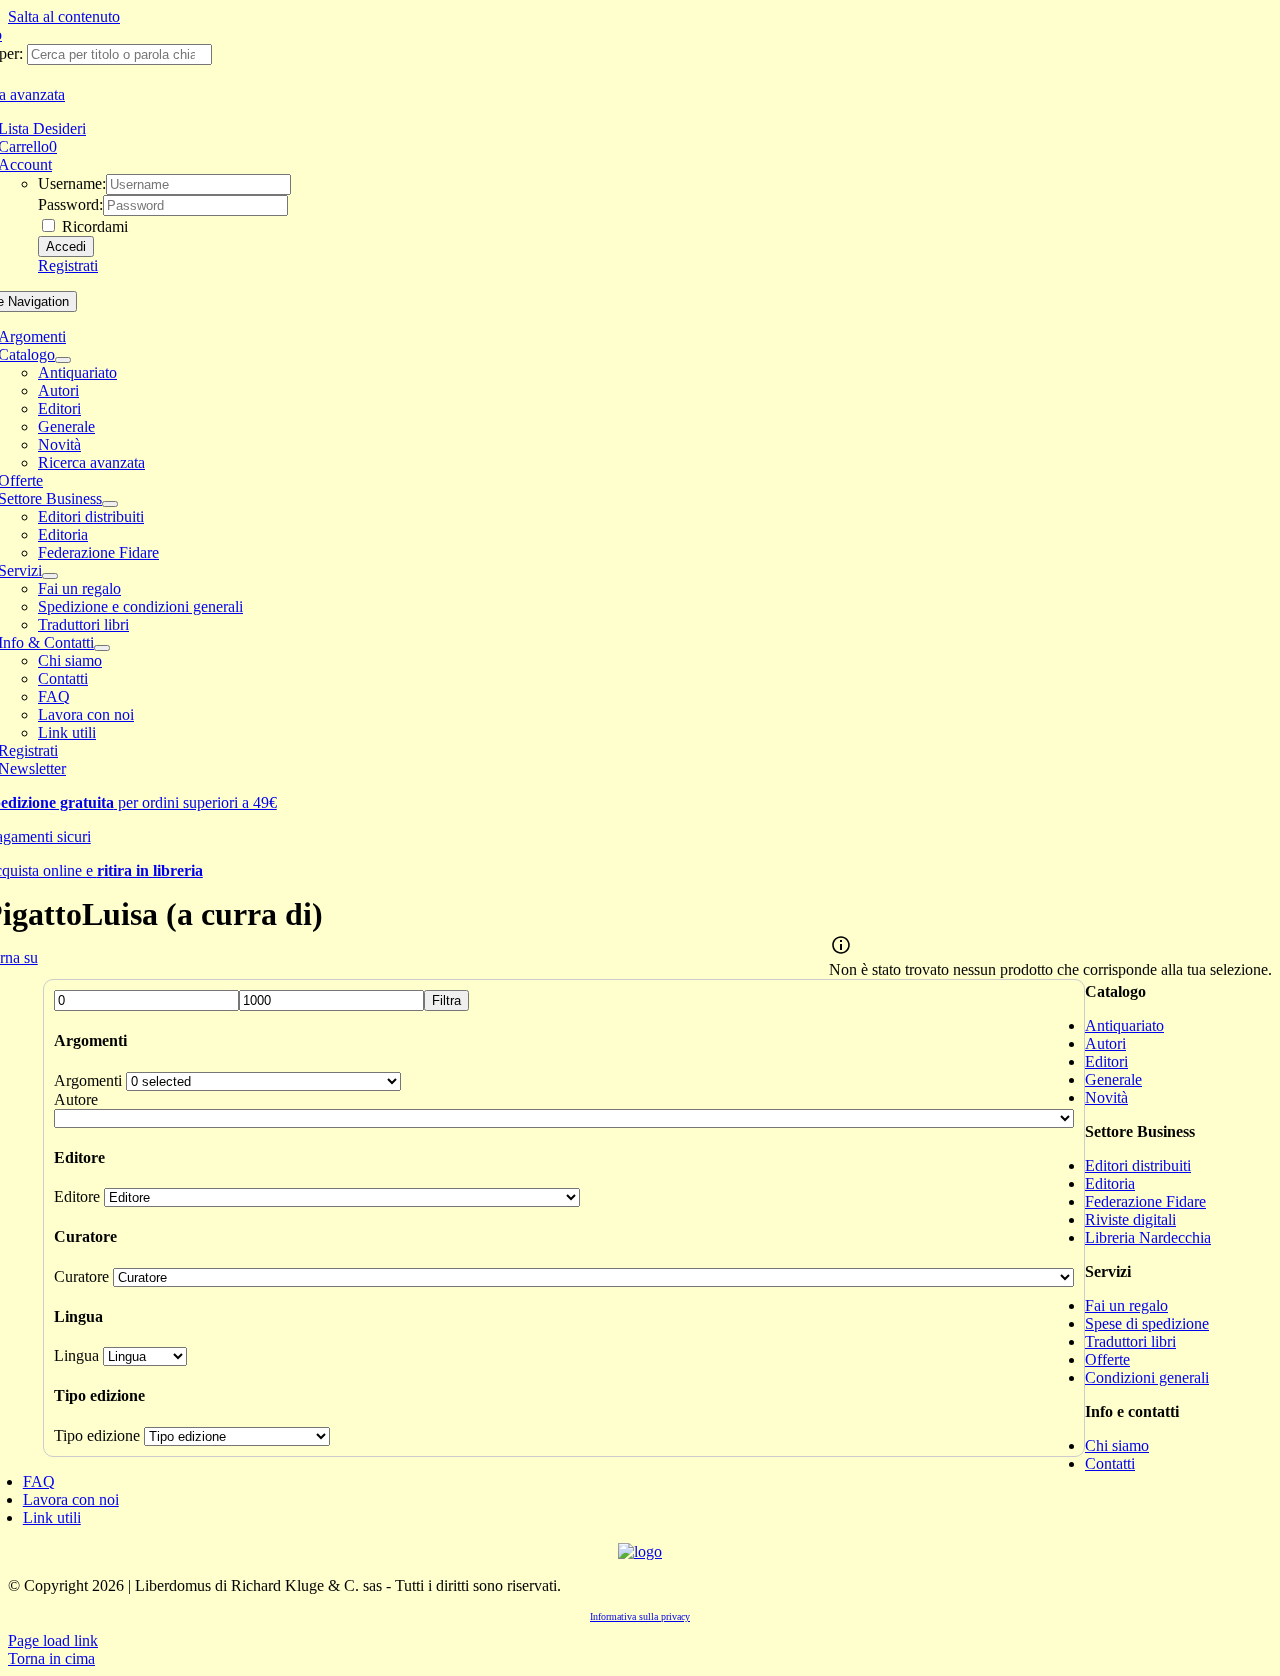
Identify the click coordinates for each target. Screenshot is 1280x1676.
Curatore (81, 1276)
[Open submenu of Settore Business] (110, 504)
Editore (77, 1196)
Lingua (76, 1355)
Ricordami (93, 226)
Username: (72, 183)
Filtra (446, 1000)
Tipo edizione (97, 1435)
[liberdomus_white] (640, 1551)
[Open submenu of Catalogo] (63, 360)
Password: (70, 204)
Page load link (53, 1640)
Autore (76, 1099)
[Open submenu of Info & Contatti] (102, 648)
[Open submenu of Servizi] (50, 576)
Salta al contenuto (64, 16)
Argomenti (88, 1080)
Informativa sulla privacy (640, 1616)
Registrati (68, 265)
